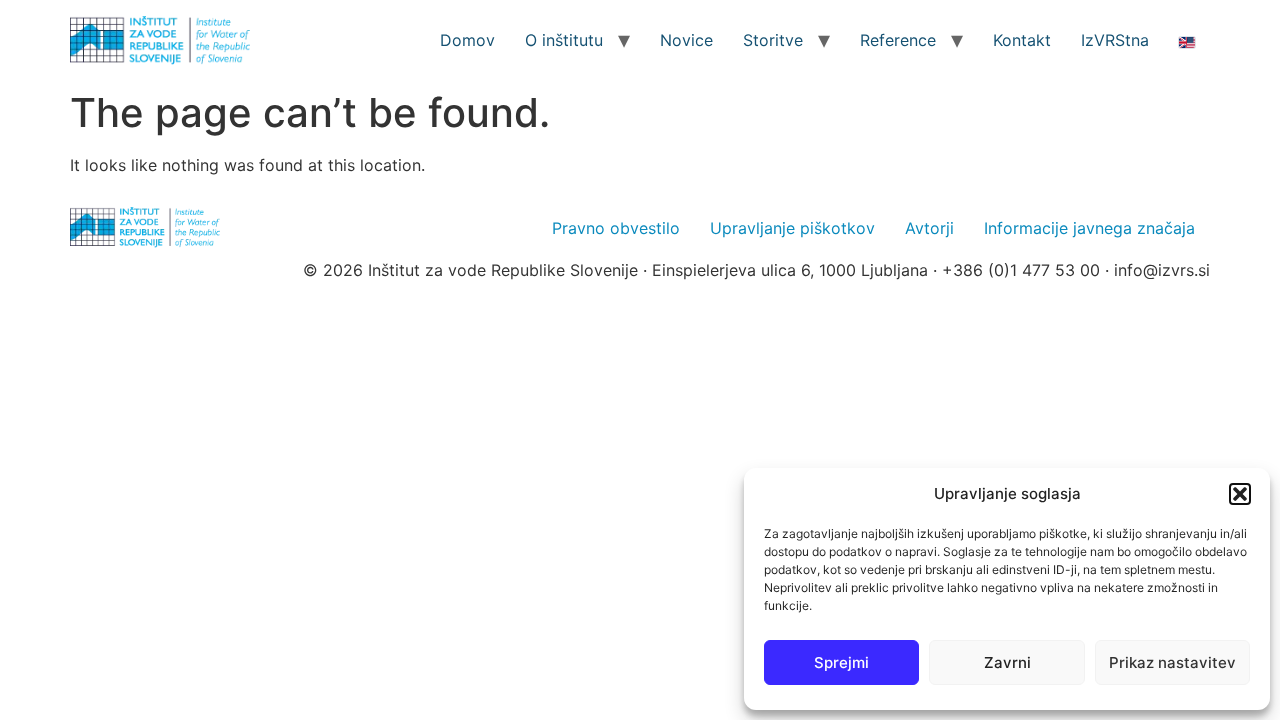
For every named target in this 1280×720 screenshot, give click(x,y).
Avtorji (929, 228)
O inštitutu (564, 40)
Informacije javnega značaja (1089, 228)
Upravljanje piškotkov (792, 228)
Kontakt (1022, 40)
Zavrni (1007, 662)
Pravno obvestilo (616, 228)
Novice (686, 40)
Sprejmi (841, 662)
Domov (467, 40)
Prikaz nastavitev (1172, 662)
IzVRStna (1115, 40)
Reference (898, 40)
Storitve (773, 40)
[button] (1240, 494)
